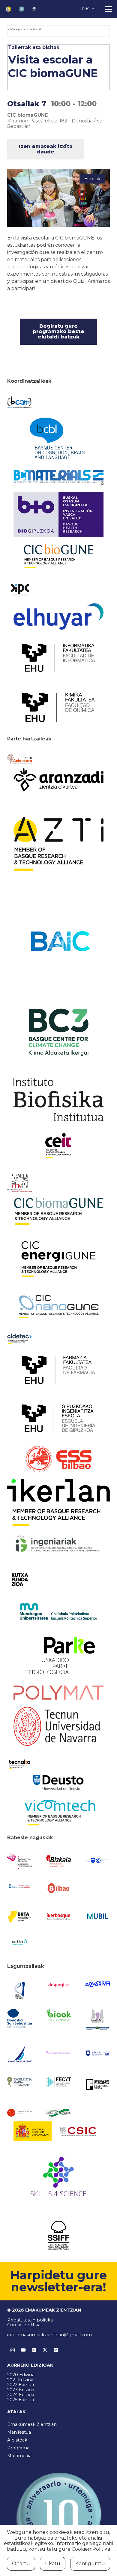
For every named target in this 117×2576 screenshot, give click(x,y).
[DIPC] (19, 589)
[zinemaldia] (58, 2235)
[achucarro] (19, 759)
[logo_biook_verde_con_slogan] (58, 2015)
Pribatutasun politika (30, 2320)
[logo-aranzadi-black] (58, 780)
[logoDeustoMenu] (58, 1783)
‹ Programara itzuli (25, 29)
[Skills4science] (58, 2178)
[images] (19, 2113)
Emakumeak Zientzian (32, 2424)
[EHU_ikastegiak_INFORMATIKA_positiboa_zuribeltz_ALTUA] (58, 658)
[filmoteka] (97, 2084)
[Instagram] (13, 2350)
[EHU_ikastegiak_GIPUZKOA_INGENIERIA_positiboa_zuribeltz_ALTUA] (58, 1418)
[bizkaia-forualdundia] (58, 1861)
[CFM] (19, 1183)
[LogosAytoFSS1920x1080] (19, 1886)
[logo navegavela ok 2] (19, 2053)
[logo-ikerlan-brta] (58, 1503)
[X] (45, 2350)
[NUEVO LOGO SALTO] (19, 1942)
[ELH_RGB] (58, 616)
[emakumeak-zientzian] (8, 9)
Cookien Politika (91, 2549)
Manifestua (19, 2432)
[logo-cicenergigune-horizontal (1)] (58, 1259)
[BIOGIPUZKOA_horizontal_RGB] (58, 514)
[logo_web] (58, 1459)
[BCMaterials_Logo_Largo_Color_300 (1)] (58, 477)
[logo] (58, 1100)
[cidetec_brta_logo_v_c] (19, 1339)
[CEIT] (58, 1145)
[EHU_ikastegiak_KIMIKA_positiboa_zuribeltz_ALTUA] (58, 707)
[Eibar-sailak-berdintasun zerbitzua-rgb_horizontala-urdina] (97, 2053)
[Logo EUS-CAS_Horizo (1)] (58, 1611)
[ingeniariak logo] (58, 1544)
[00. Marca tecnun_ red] (58, 1726)
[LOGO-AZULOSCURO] (97, 1984)
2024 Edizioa (21, 2395)
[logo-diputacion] (19, 1861)
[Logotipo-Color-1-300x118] (97, 1916)
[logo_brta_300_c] (19, 1916)
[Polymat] (58, 1693)
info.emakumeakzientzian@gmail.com (49, 2335)
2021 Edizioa (20, 2380)
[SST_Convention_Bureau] (19, 2018)
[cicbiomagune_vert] (58, 1211)
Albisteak (17, 2440)
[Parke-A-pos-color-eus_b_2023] (58, 1656)
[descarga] (58, 556)
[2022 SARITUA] (34, 9)
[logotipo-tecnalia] (19, 1764)
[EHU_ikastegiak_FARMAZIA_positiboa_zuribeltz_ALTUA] (58, 1370)
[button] (88, 9)
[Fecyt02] (58, 2082)
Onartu (21, 2564)
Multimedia (19, 2456)
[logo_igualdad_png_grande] (58, 2053)
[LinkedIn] (56, 2350)
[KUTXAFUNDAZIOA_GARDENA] (19, 1580)
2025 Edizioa (21, 2400)
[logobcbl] (58, 438)
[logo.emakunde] (97, 2020)
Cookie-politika (24, 2325)
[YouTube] (23, 2350)
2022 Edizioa (21, 2385)
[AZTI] (58, 844)
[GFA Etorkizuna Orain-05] (97, 1861)
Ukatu (53, 2564)
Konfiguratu (90, 2564)
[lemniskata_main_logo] (58, 2113)
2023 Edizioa (21, 2390)
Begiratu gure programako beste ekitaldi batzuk (58, 332)
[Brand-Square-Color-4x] (58, 1032)
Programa (18, 2448)
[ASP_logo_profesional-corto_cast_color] (58, 1985)
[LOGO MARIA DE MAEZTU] (19, 2082)
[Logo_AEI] (19, 1990)
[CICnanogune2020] (58, 1307)
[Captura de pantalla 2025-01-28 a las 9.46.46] (58, 1888)
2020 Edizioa (21, 2375)
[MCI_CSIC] (58, 2131)
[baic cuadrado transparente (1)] (58, 941)
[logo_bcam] (19, 402)
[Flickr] (34, 2350)
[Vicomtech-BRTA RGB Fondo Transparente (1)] (58, 1813)
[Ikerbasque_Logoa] (58, 1916)
